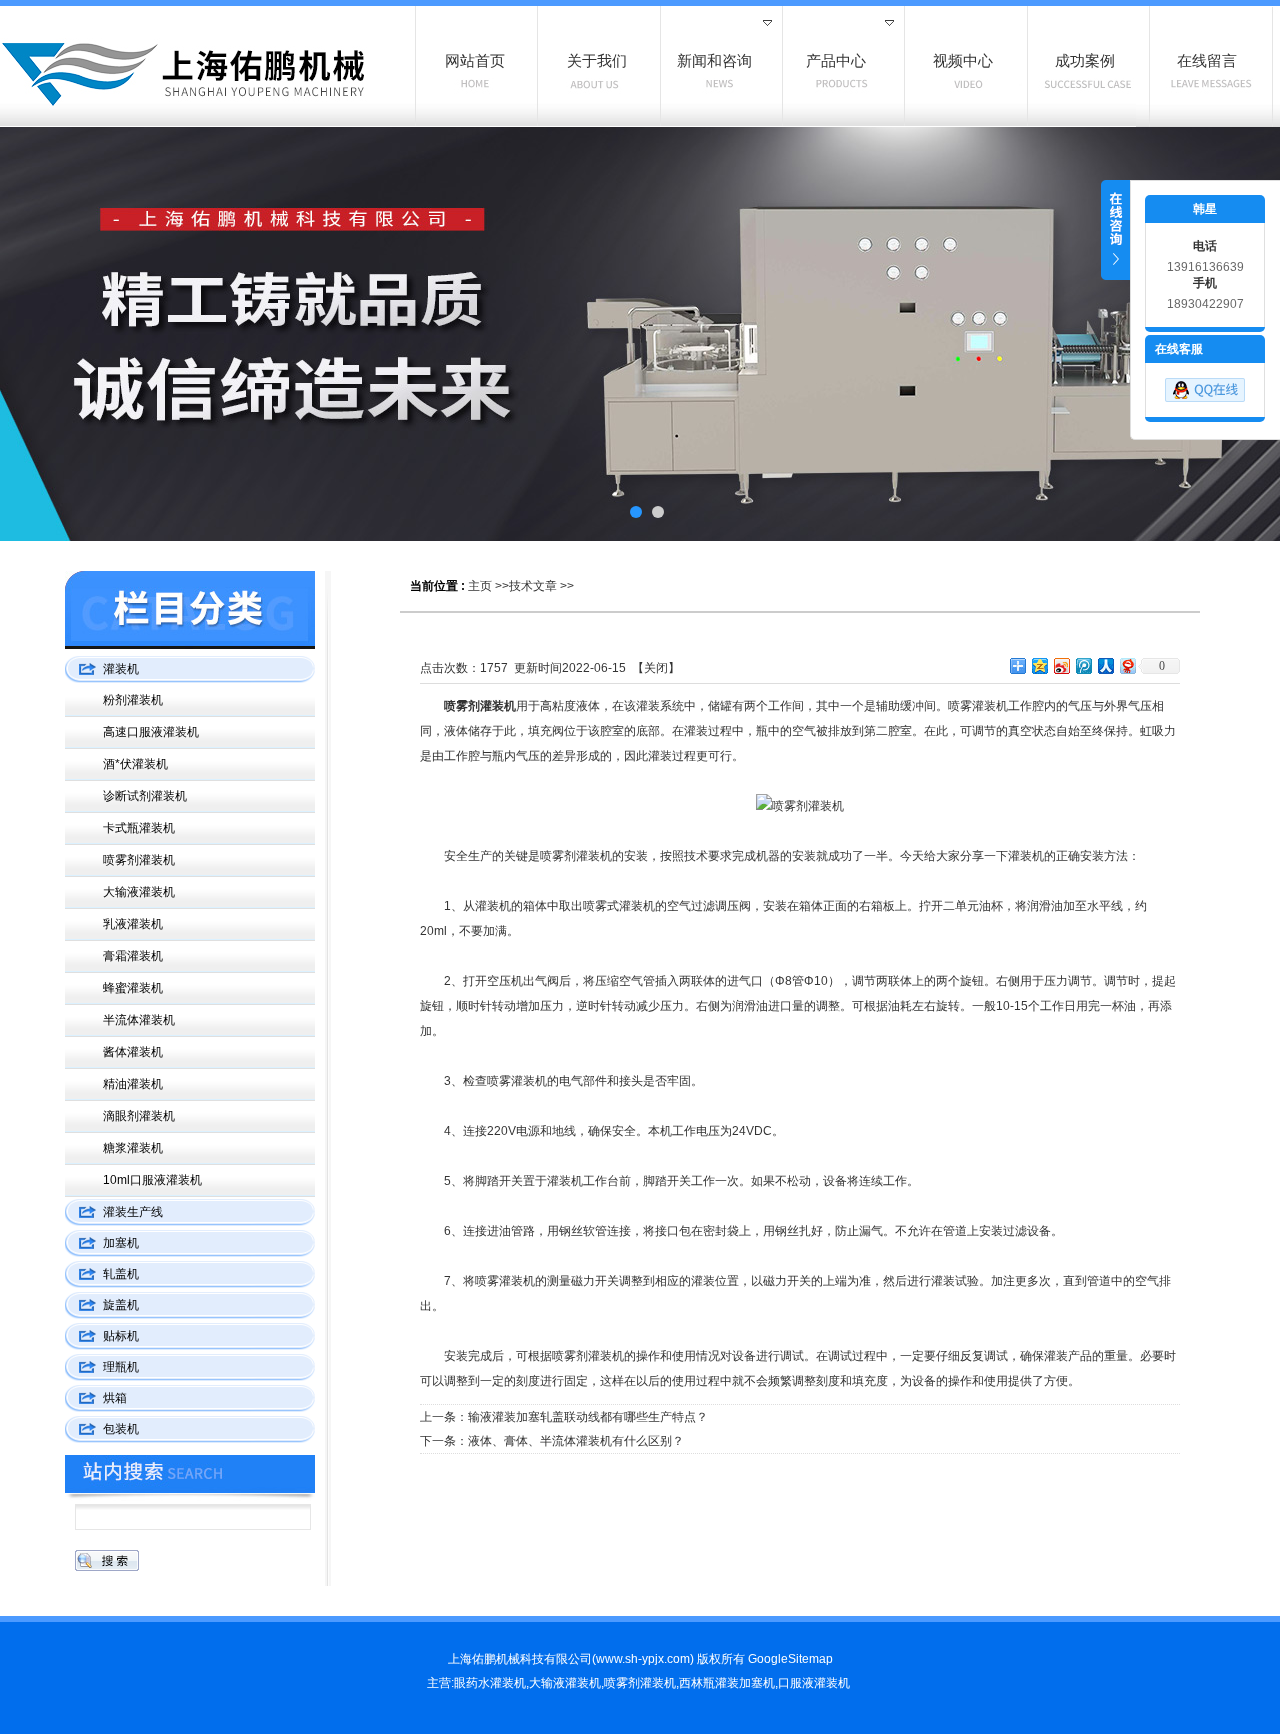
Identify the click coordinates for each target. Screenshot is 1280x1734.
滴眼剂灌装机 (139, 1116)
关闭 (656, 668)
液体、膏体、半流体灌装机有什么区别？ (576, 1441)
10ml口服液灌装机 (152, 1180)
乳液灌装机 (133, 924)
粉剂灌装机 (133, 700)
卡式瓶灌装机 (139, 828)
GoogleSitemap (790, 1659)
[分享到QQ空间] (1039, 665)
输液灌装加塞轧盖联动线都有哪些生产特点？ (588, 1417)
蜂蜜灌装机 (133, 988)
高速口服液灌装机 (151, 732)
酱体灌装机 (133, 1052)
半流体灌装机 (139, 1020)
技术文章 (533, 586)
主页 (480, 586)
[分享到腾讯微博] (1083, 665)
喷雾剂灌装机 (139, 860)
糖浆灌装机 (133, 1148)
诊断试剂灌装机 (145, 796)
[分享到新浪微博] (1061, 665)
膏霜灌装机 (133, 956)
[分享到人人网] (1105, 665)
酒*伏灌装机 (135, 764)
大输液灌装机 (139, 892)
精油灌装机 (133, 1084)
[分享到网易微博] (1127, 665)
